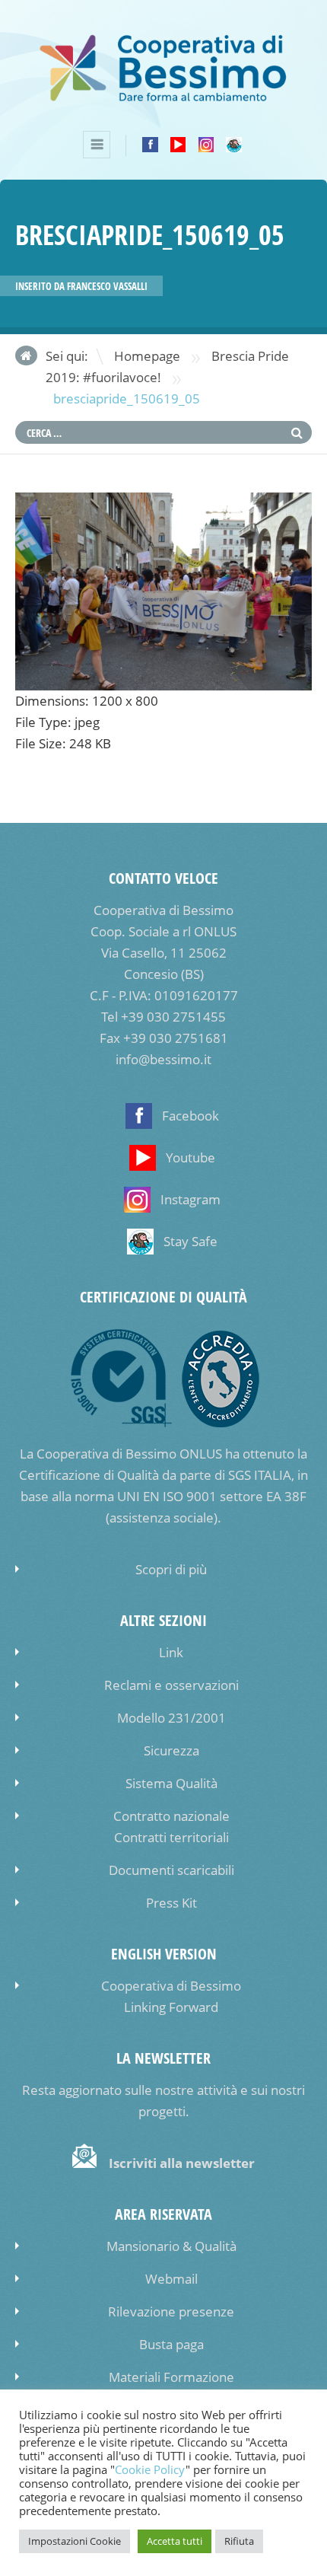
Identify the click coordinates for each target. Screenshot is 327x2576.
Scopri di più (171, 1569)
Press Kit (171, 1903)
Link (171, 1652)
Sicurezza (171, 1750)
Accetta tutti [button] (175, 2541)
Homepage (147, 356)
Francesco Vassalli (107, 286)
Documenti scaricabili (171, 1870)
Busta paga (171, 2344)
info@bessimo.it (163, 1059)
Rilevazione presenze (171, 2311)
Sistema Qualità (171, 1783)
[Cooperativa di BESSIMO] (163, 99)
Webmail (171, 2279)
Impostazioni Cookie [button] (75, 2541)
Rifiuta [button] (239, 2541)
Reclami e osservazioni (171, 1685)
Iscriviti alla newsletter (182, 2163)
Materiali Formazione (171, 2377)
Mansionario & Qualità (171, 2246)
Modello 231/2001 (171, 1718)
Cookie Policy (150, 2470)
